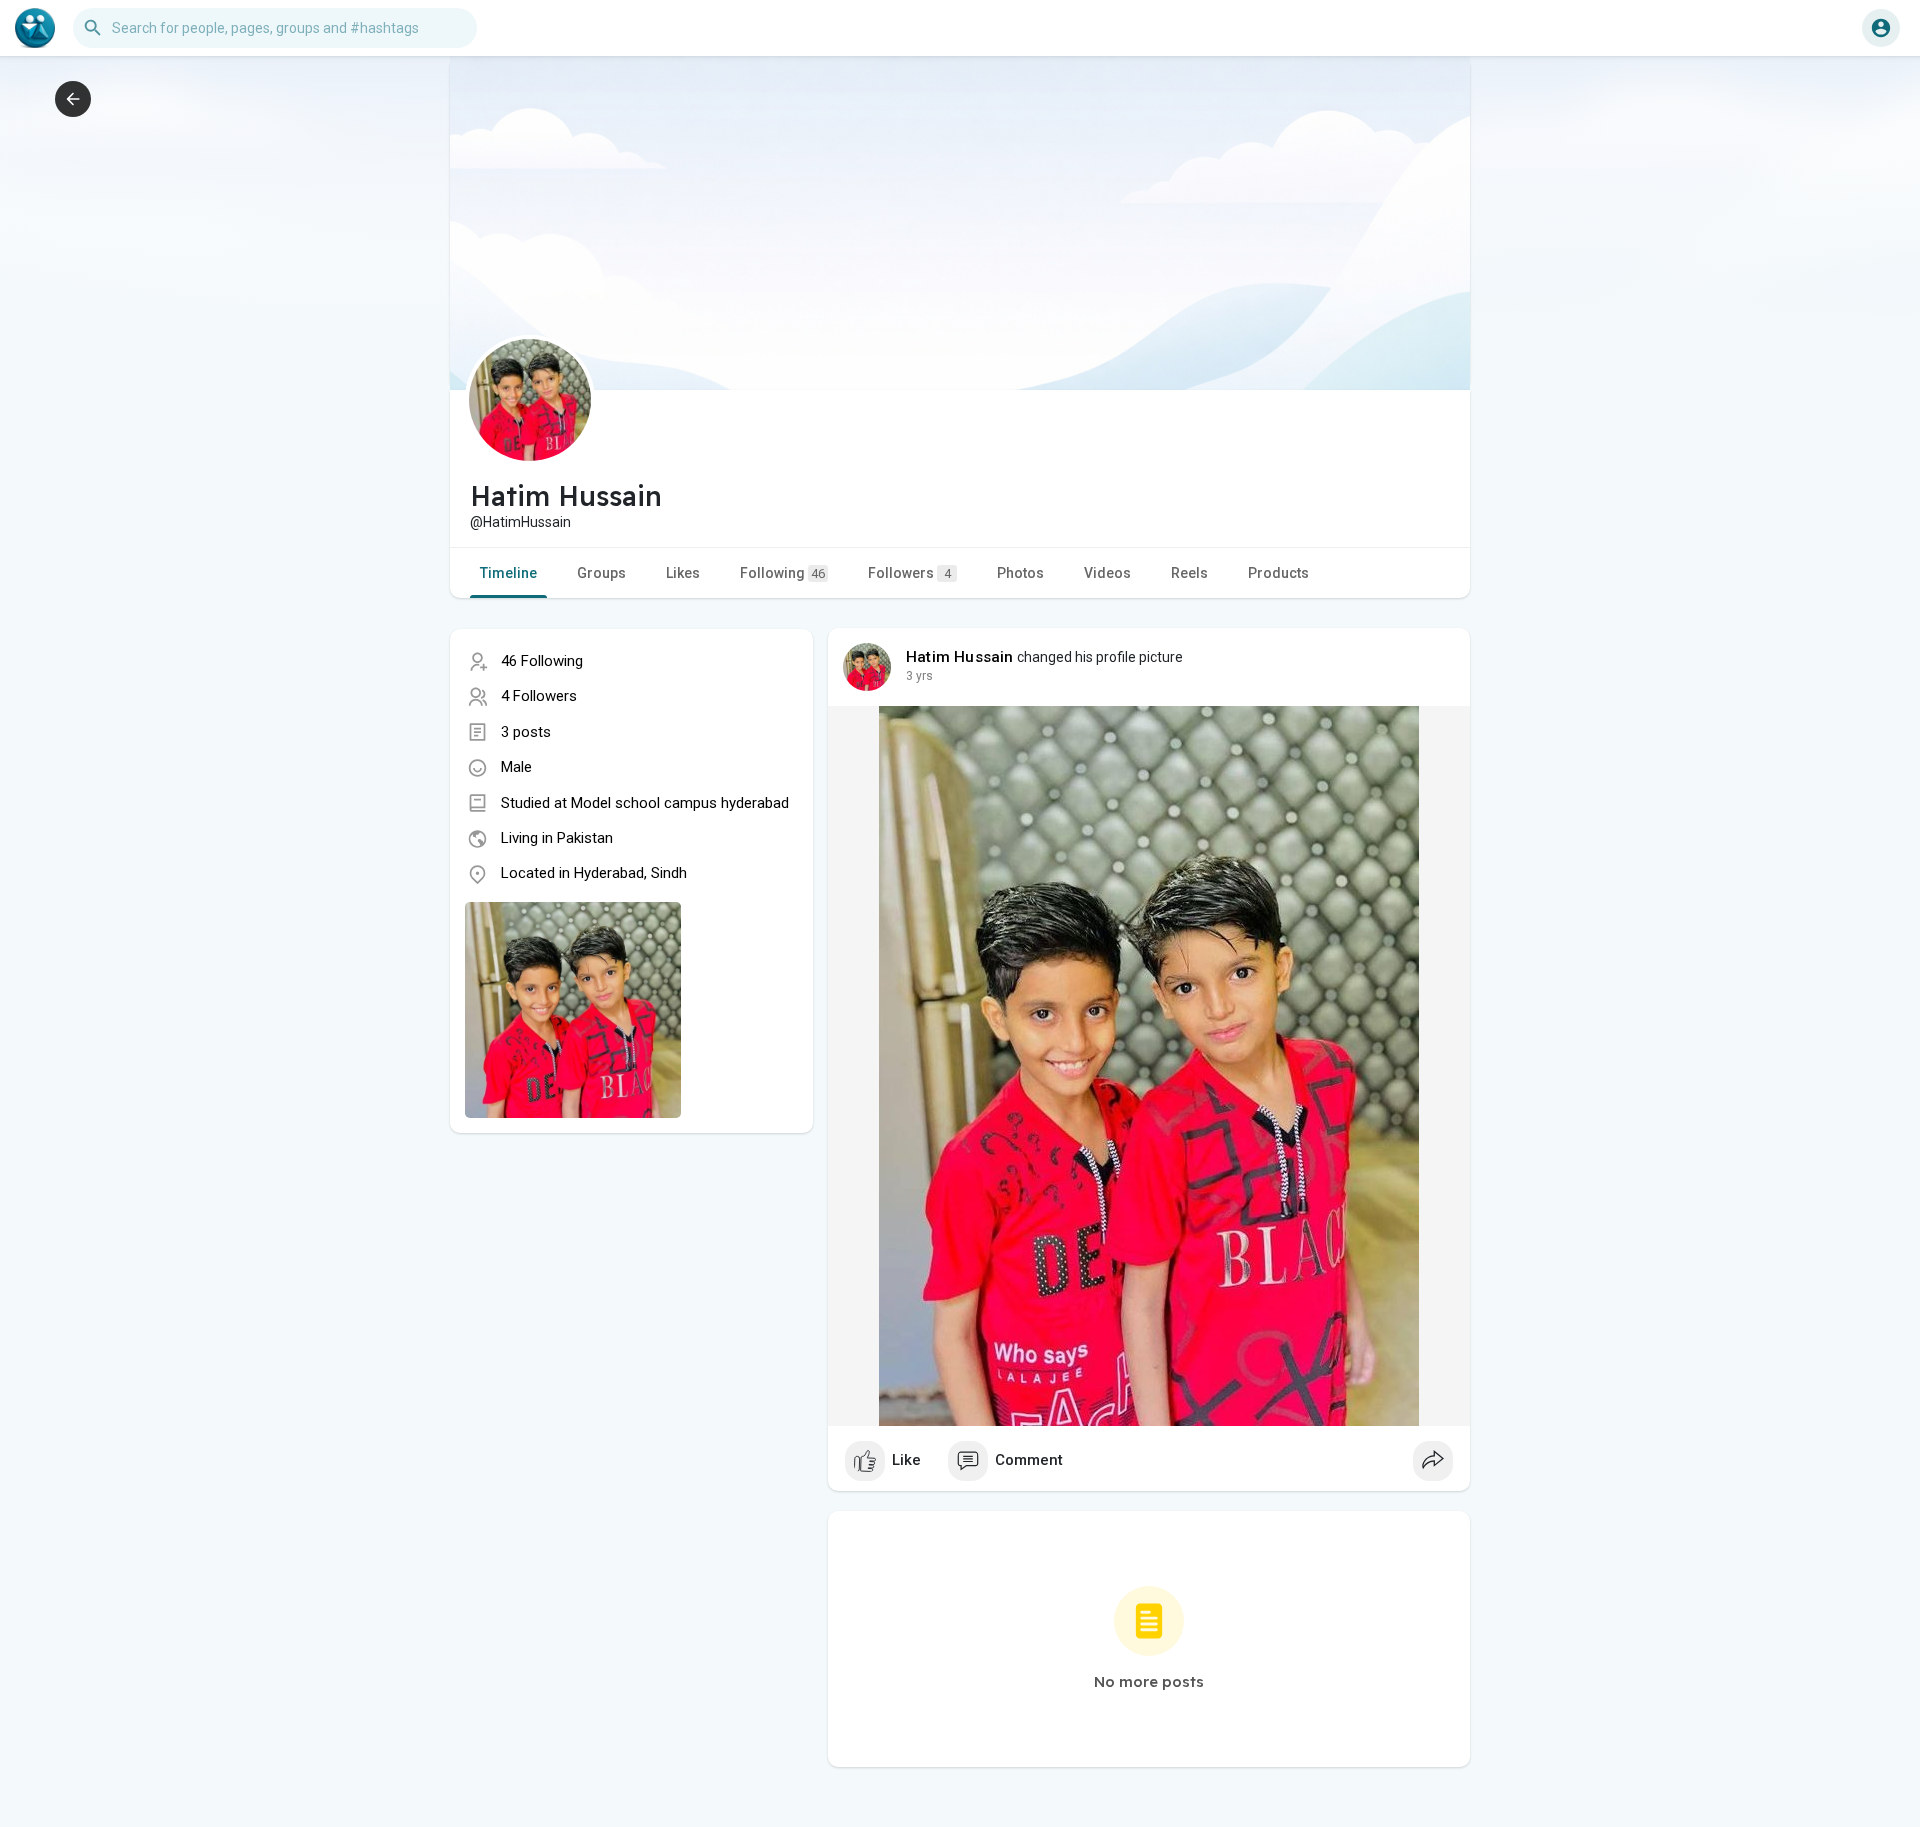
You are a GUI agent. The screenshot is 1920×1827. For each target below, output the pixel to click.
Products (1278, 573)
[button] (1881, 28)
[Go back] (73, 99)
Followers (909, 573)
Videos (1107, 573)
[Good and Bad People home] (35, 28)
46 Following (542, 661)
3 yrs (919, 676)
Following (782, 573)
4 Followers (539, 696)
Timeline (508, 573)
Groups (601, 573)
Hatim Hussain (960, 657)
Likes (683, 573)
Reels (1189, 573)
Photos (1020, 573)
